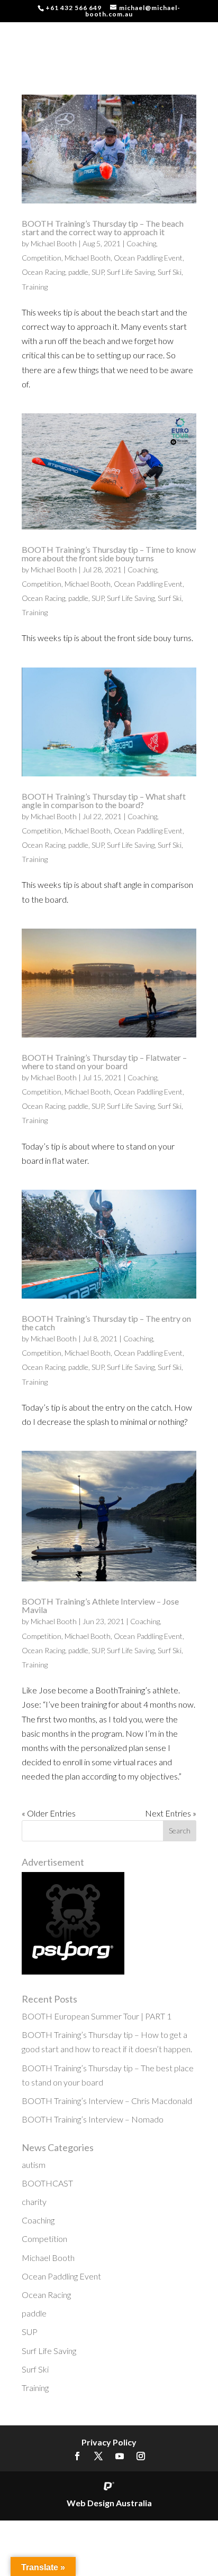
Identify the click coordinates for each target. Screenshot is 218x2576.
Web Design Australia (109, 2503)
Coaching (141, 243)
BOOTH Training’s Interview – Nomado (93, 2119)
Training (35, 287)
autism (34, 2165)
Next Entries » (171, 1813)
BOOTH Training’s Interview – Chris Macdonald (107, 2101)
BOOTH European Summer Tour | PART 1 (97, 2016)
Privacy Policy (109, 2442)
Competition (42, 258)
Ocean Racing (43, 272)
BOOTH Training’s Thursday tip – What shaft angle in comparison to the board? (104, 800)
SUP (98, 272)
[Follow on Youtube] (120, 2456)
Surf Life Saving (131, 272)
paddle (78, 272)
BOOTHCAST (47, 2183)
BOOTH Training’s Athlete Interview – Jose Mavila (100, 1605)
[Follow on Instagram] (141, 2456)
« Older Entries (49, 1813)
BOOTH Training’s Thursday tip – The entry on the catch (106, 1323)
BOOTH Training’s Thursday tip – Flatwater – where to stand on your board (104, 1062)
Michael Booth (54, 243)
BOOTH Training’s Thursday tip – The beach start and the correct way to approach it (103, 228)
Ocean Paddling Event (148, 258)
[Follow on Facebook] (77, 2456)
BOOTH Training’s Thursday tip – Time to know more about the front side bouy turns (109, 554)
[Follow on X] (98, 2456)
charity (34, 2202)
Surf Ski (170, 272)
